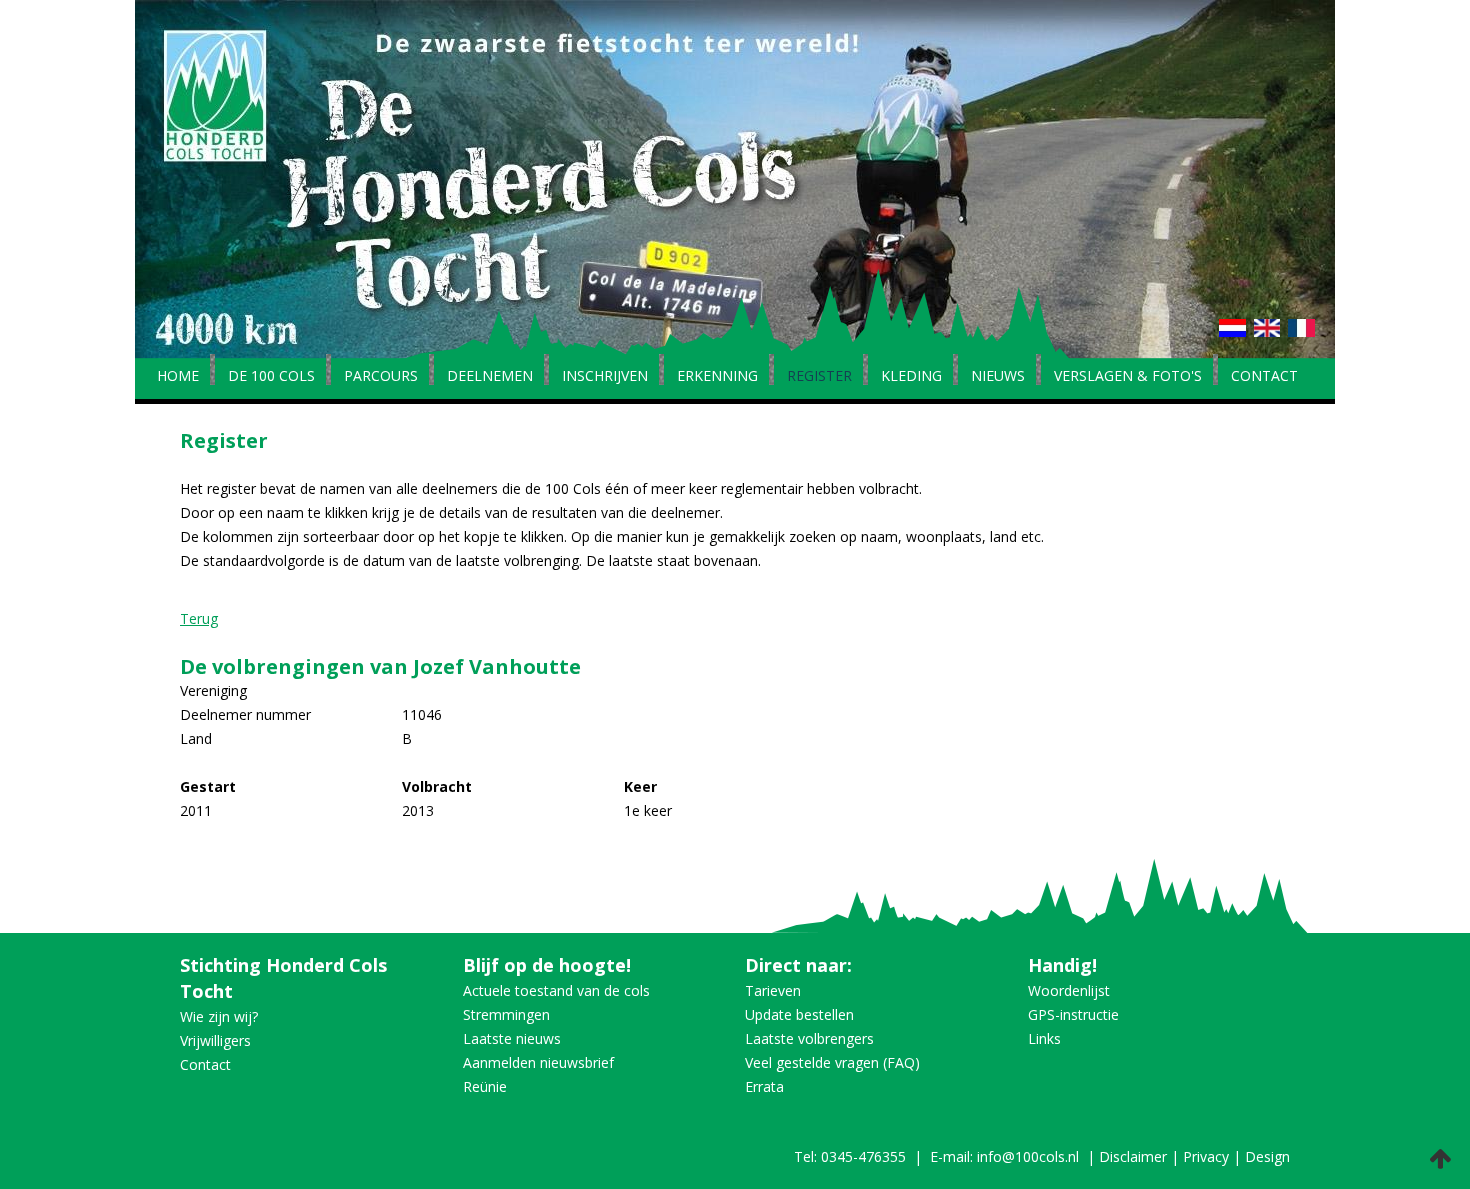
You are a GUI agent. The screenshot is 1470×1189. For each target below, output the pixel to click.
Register (819, 377)
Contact (1264, 377)
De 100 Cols (271, 377)
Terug (199, 618)
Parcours (381, 377)
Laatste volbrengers (809, 1038)
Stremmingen (506, 1014)
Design (1267, 1156)
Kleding (911, 377)
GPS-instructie (1073, 1014)
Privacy (1206, 1156)
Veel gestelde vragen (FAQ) (832, 1062)
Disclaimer (1133, 1156)
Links (1044, 1038)
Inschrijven (605, 377)
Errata (764, 1086)
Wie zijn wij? (219, 1016)
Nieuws (998, 377)
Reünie (485, 1086)
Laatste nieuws (512, 1038)
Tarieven (773, 990)
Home (178, 377)
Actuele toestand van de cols (556, 990)
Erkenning (717, 377)
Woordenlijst (1069, 990)
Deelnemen (490, 377)
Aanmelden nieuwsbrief (538, 1062)
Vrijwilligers (215, 1040)
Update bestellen (799, 1014)
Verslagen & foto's (1128, 377)
